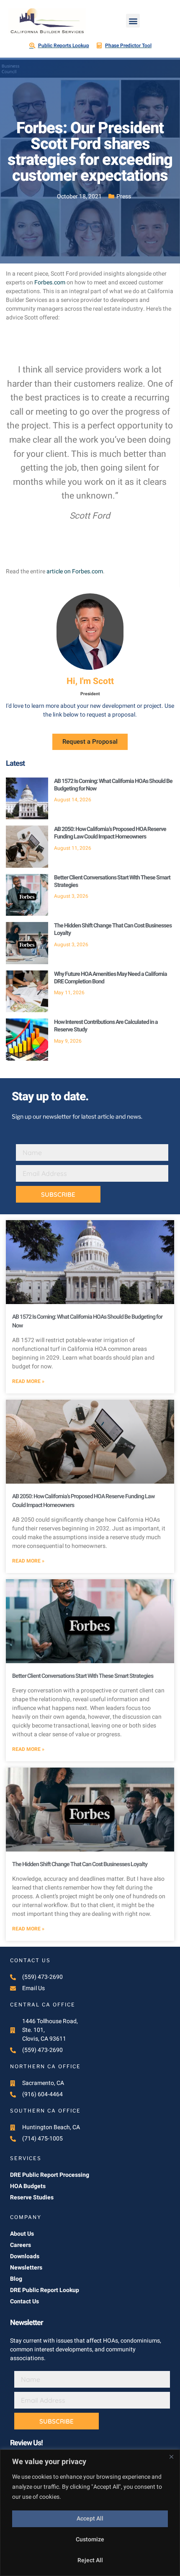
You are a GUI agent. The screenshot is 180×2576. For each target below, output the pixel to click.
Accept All (90, 2519)
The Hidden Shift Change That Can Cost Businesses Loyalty (113, 929)
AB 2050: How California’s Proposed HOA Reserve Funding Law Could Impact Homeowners (110, 833)
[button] (133, 21)
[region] (90, 2513)
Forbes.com (50, 282)
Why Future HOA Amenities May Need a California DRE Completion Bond (111, 978)
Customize (90, 2539)
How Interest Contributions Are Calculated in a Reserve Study (106, 1026)
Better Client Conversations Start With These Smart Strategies (112, 881)
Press (124, 196)
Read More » (28, 1381)
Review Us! (26, 2443)
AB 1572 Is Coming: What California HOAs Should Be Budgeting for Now (113, 785)
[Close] (171, 2457)
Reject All (90, 2560)
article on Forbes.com (75, 571)
